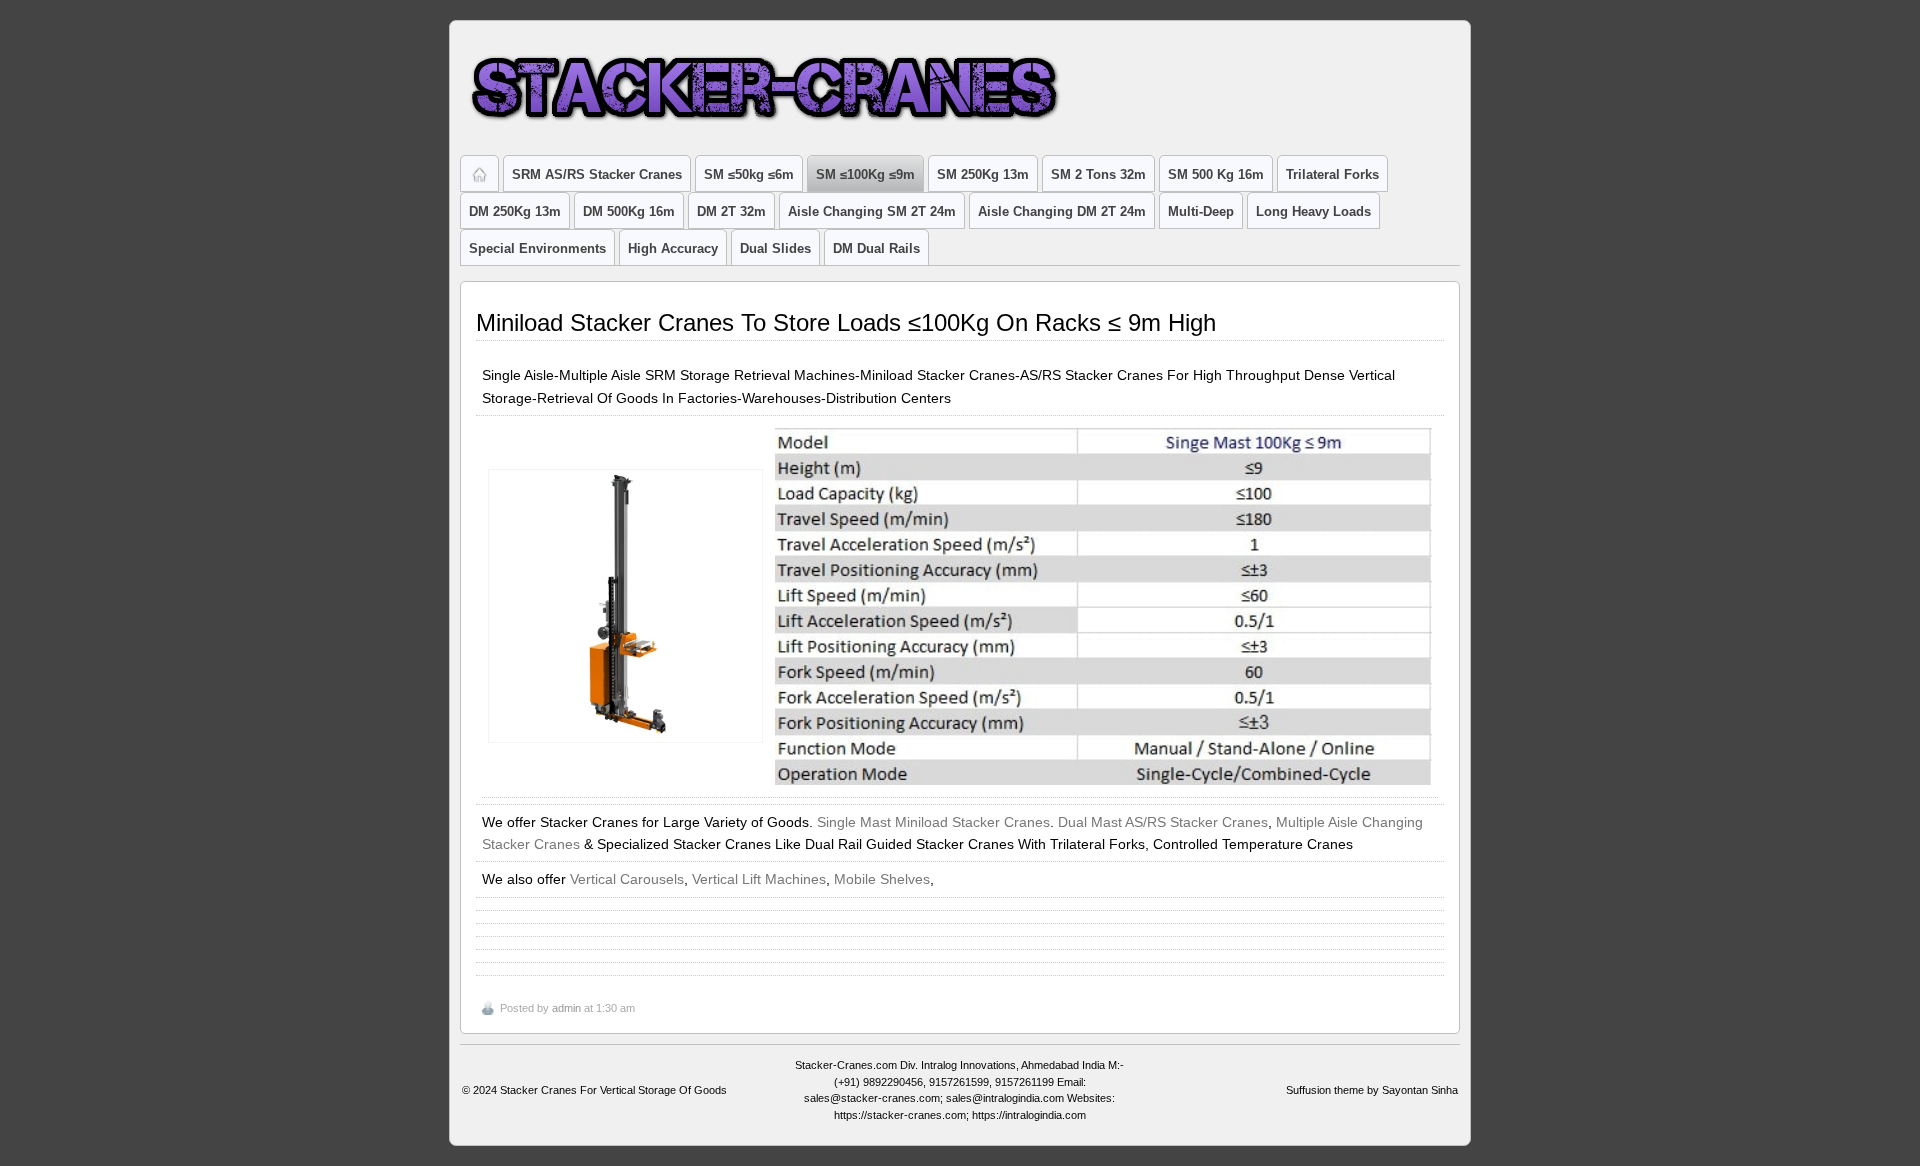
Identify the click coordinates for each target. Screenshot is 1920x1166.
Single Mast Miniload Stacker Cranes (933, 822)
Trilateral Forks (1332, 174)
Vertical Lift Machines (759, 879)
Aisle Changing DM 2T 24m (1062, 211)
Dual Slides (775, 248)
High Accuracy (673, 248)
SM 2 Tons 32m (1098, 174)
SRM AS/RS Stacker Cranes (597, 174)
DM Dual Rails (876, 248)
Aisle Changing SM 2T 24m (872, 211)
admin (566, 1008)
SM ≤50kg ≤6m (749, 174)
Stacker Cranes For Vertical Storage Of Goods (613, 1090)
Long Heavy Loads (1313, 211)
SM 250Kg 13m (983, 174)
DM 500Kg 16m (629, 211)
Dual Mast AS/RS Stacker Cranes (1163, 822)
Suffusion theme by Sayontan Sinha (1372, 1090)
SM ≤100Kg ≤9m (865, 174)
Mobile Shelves (882, 879)
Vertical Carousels (627, 879)
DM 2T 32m (731, 211)
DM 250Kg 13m (515, 211)
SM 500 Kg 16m (1216, 174)
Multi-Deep (1201, 211)
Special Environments (537, 248)
